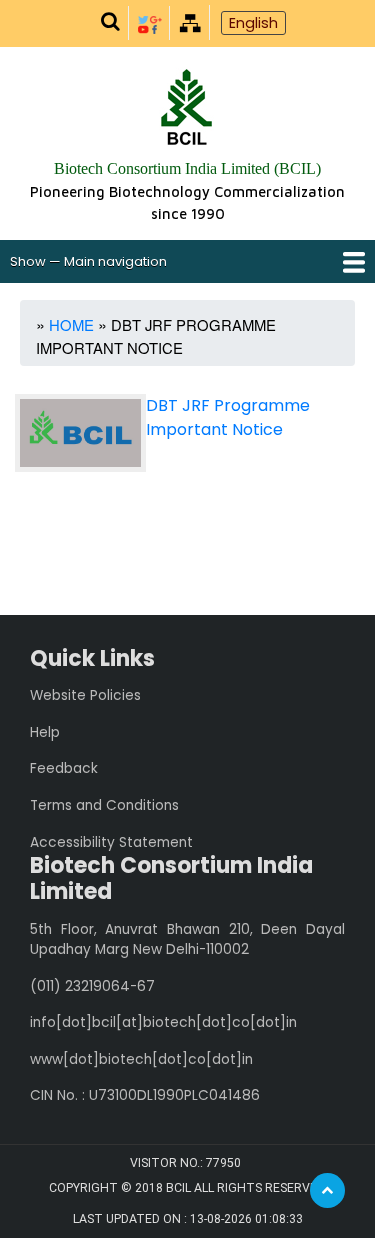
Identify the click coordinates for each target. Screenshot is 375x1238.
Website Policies (85, 695)
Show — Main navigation (88, 261)
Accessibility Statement (111, 842)
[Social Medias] (150, 21)
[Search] (110, 22)
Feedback (64, 768)
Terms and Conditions (104, 805)
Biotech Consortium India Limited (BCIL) (187, 168)
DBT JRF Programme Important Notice (228, 417)
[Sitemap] (190, 21)
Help (45, 732)
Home (71, 324)
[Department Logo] (186, 109)
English (253, 23)
